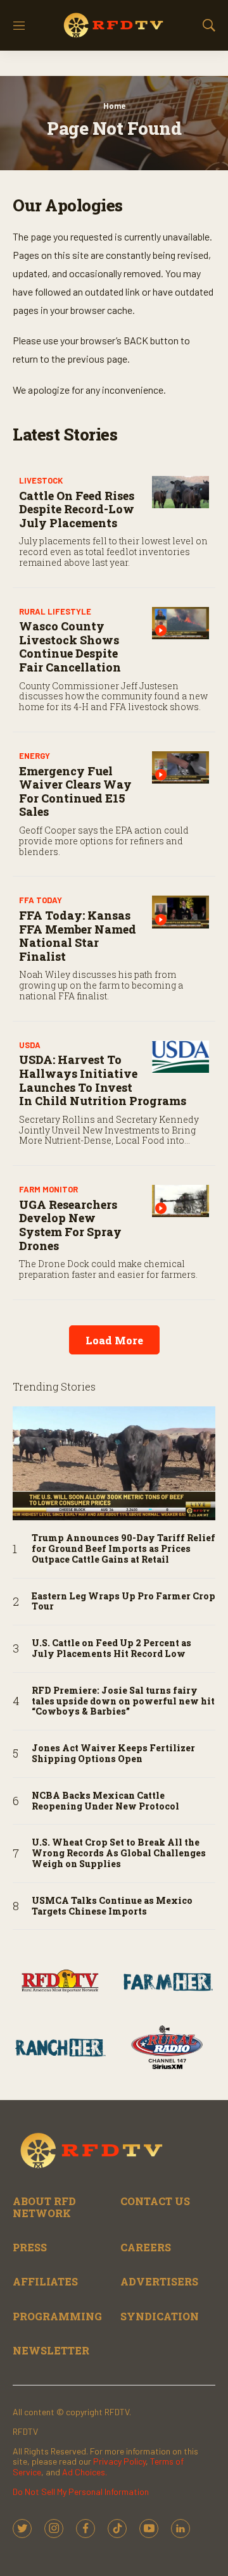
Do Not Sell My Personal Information (81, 2492)
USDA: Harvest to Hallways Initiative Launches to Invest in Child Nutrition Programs (103, 1080)
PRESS (30, 2247)
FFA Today (41, 900)
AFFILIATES (45, 2281)
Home (114, 106)
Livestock (41, 480)
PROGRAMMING (57, 2316)
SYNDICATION (160, 2316)
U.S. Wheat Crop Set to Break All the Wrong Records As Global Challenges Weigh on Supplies (119, 1853)
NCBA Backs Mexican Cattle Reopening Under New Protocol (105, 1801)
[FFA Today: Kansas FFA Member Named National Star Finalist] (180, 912)
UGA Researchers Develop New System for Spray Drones (70, 1225)
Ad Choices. (85, 2472)
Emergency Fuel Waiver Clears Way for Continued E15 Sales (75, 791)
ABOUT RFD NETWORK (44, 2207)
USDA (30, 1045)
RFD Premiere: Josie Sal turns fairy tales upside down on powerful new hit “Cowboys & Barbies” (123, 1701)
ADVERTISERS (159, 2281)
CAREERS (146, 2247)
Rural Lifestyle (55, 611)
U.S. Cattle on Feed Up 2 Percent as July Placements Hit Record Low (111, 1649)
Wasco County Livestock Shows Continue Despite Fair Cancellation (70, 647)
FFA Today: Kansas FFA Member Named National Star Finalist (78, 936)
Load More (114, 1340)
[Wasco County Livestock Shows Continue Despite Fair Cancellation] (180, 623)
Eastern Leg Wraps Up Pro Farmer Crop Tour (123, 1602)
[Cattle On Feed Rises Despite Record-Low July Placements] (180, 492)
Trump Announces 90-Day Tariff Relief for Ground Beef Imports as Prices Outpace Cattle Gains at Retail (123, 1549)
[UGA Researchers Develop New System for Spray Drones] (180, 1201)
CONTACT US (155, 2201)
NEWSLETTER (51, 2350)
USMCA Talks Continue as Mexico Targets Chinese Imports (112, 1906)
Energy (35, 756)
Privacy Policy (119, 2461)
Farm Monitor (48, 1189)
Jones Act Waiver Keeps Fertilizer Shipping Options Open (113, 1754)
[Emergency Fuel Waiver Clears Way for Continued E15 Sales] (180, 767)
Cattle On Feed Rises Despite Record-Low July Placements (77, 509)
